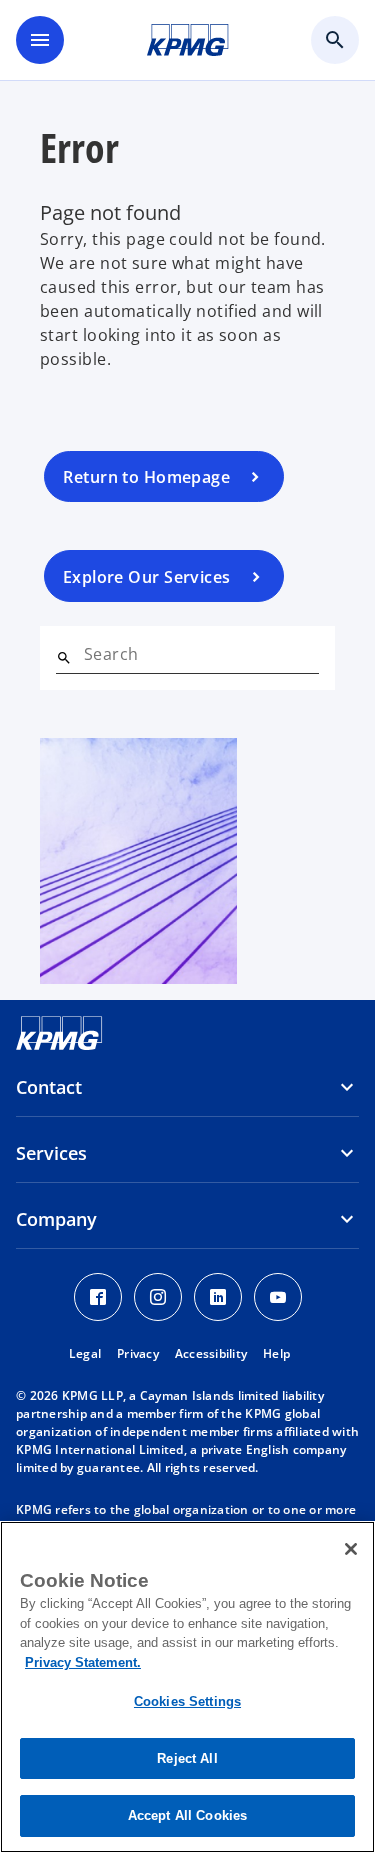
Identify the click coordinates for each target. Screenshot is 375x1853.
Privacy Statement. (83, 1662)
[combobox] (201, 654)
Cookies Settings (187, 1701)
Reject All (187, 1758)
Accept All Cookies (187, 1815)
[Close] (351, 1549)
